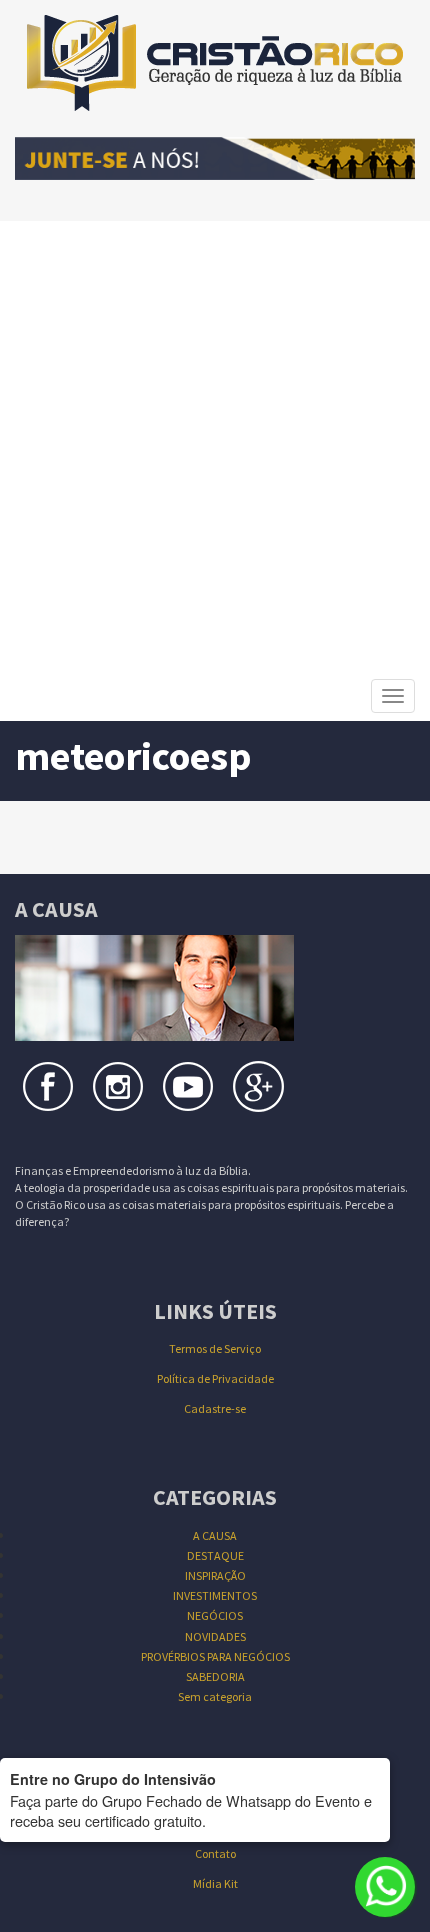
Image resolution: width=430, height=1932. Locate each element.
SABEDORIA (215, 1676)
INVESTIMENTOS (215, 1595)
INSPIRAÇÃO (215, 1575)
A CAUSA (215, 1535)
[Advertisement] (215, 446)
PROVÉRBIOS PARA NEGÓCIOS (215, 1656)
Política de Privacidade (215, 1378)
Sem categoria (215, 1696)
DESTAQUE (215, 1555)
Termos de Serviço (215, 1348)
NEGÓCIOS (215, 1615)
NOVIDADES (215, 1636)
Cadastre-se (215, 1408)
